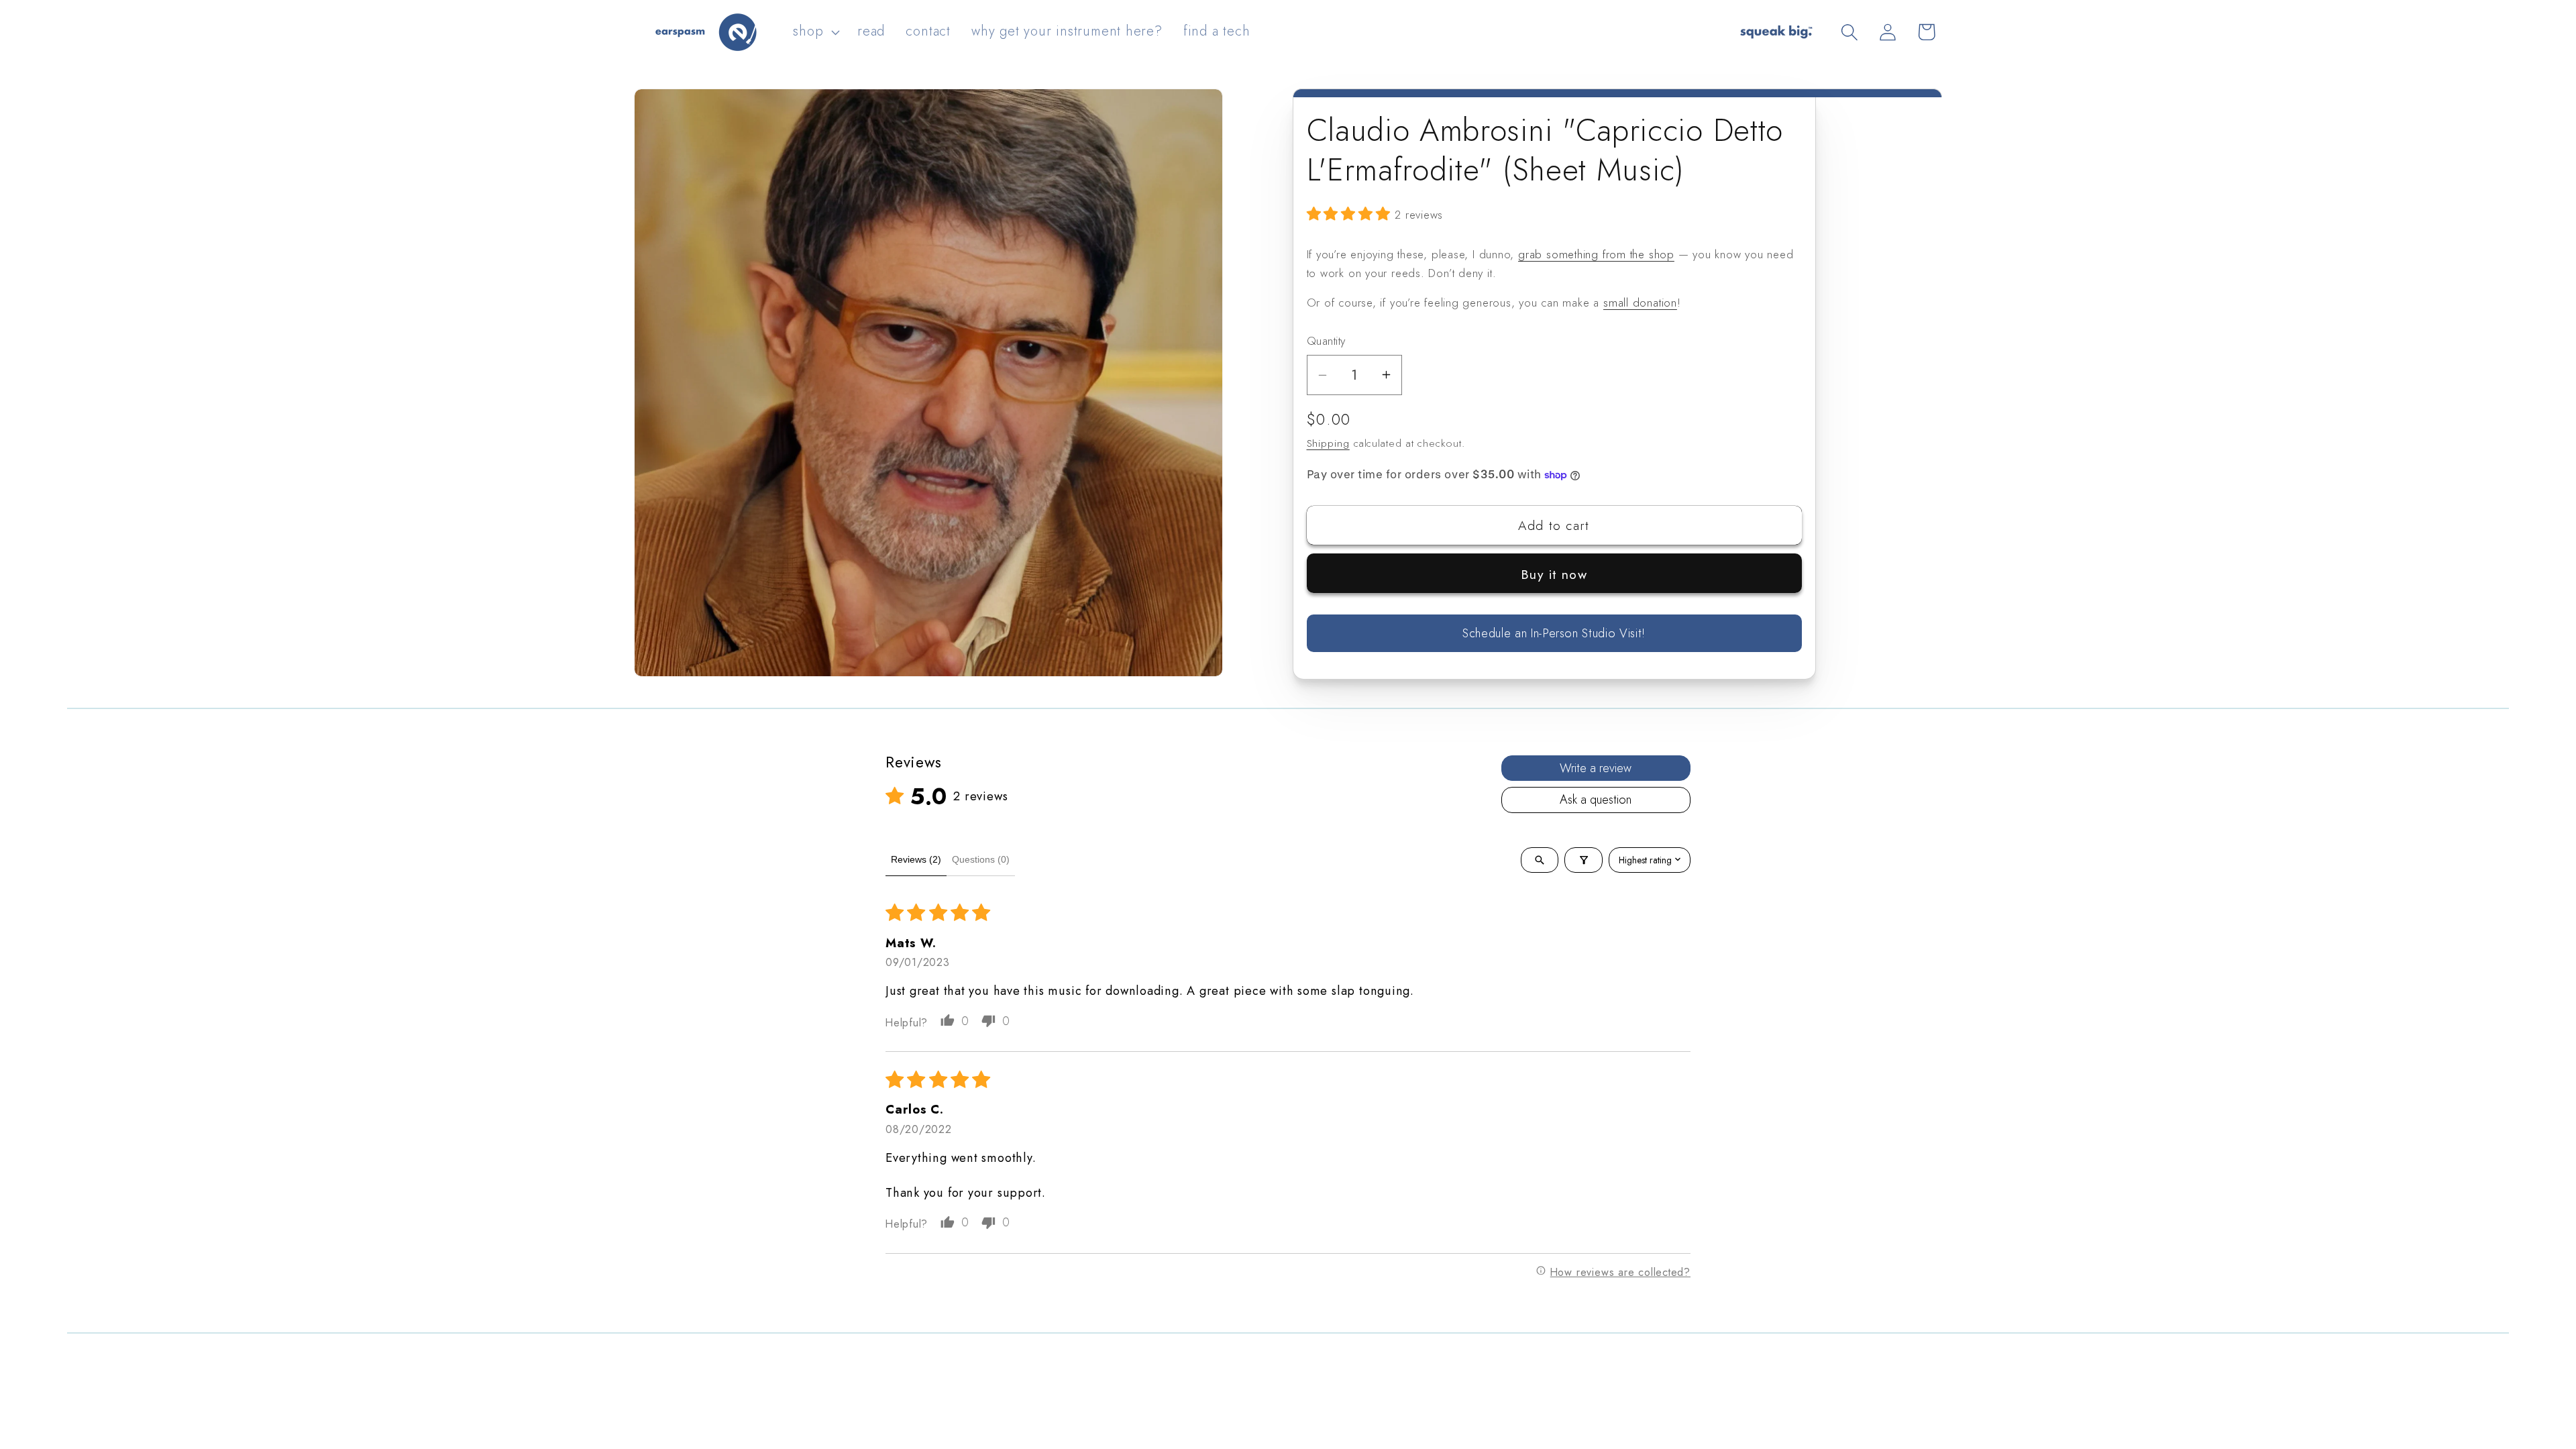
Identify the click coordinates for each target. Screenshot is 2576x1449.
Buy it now (1554, 574)
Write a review (1596, 768)
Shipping (1328, 443)
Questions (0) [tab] (981, 859)
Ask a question (1596, 800)
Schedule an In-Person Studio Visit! (1554, 633)
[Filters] (1584, 860)
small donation (1640, 303)
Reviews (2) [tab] (916, 859)
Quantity (1326, 341)
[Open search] (1540, 860)
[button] (815, 32)
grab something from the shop (1596, 254)
